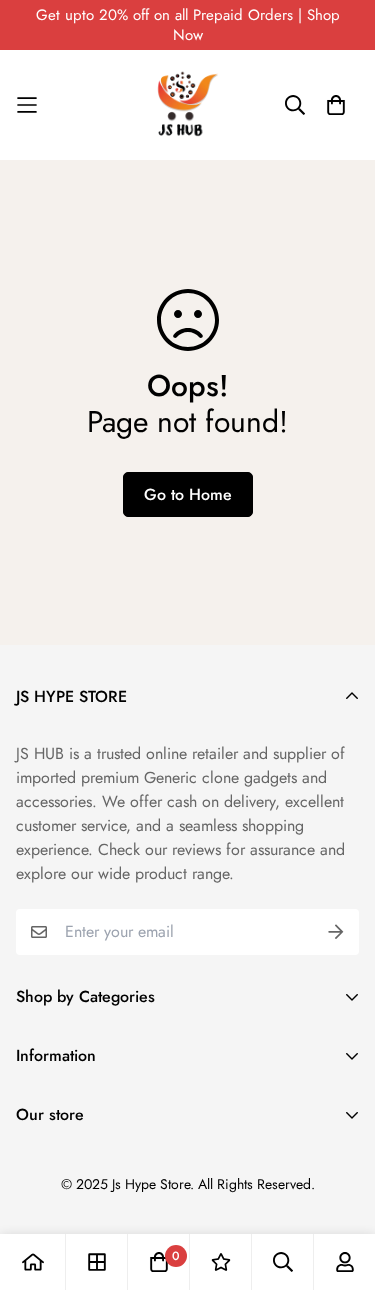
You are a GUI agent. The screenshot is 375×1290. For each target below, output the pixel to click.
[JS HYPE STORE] (188, 105)
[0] (159, 1262)
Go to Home (188, 494)
